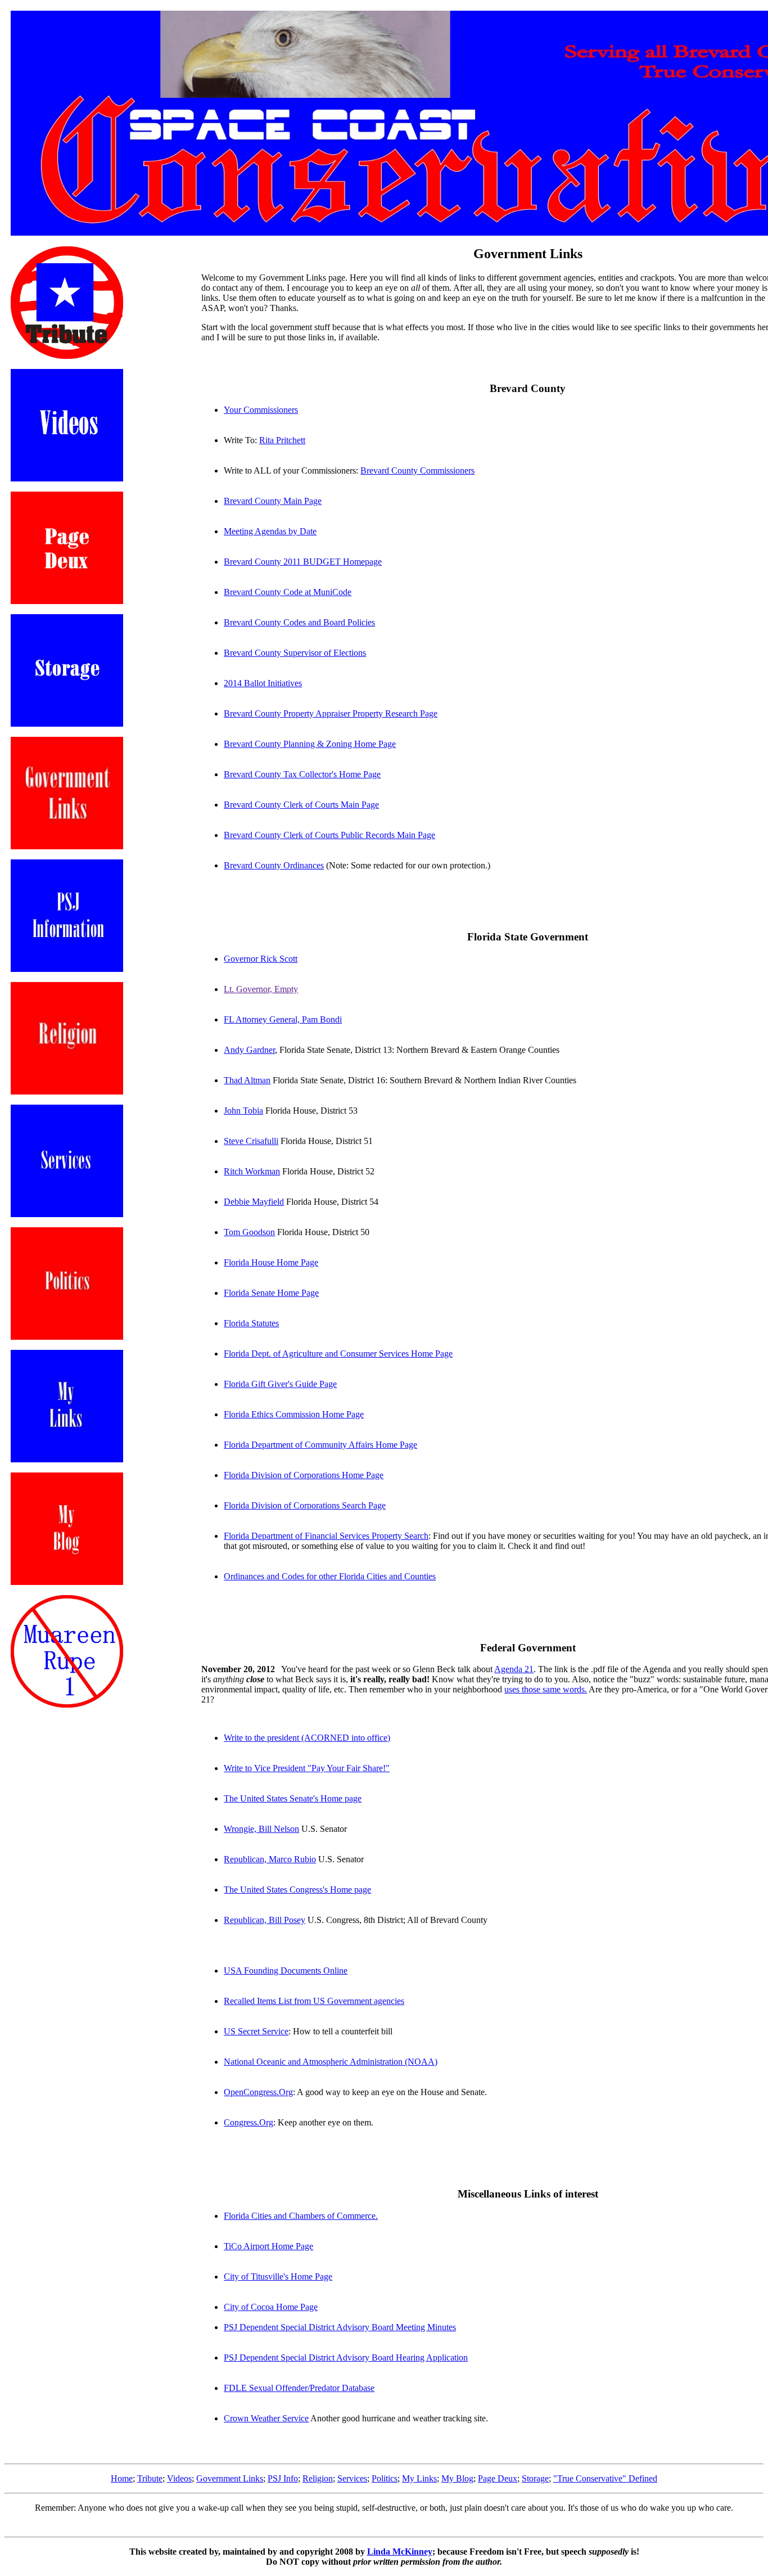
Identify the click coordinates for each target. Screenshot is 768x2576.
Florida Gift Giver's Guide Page (280, 1384)
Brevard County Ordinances (274, 865)
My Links (419, 2478)
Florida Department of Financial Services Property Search (326, 1536)
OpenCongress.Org (258, 2092)
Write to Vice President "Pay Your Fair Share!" (307, 1768)
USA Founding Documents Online (286, 1971)
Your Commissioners (261, 410)
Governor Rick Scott (261, 959)
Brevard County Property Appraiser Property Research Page (331, 713)
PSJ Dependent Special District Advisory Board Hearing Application (346, 2357)
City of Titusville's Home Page (278, 2276)
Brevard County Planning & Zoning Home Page (310, 744)
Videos (179, 2478)
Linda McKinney (400, 2552)
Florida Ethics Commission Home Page (294, 1414)
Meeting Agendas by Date (270, 531)
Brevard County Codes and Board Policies (299, 622)
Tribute (150, 2478)
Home (122, 2478)
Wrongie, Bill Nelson (261, 1829)
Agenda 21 (514, 1669)
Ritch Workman (252, 1171)
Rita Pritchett (282, 440)
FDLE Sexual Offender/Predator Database (299, 2388)
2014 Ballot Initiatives (263, 683)
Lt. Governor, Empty (261, 989)
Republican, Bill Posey (265, 1920)
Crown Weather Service (266, 2418)
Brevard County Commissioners (417, 470)
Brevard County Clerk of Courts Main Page (301, 805)
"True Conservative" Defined (605, 2478)
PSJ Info (283, 2478)
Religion (318, 2478)
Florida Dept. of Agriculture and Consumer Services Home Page (338, 1354)
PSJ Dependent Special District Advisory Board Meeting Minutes (340, 2327)
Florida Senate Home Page (271, 1293)
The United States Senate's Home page (293, 1798)
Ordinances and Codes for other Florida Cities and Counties (330, 1576)
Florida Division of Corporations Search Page (305, 1505)
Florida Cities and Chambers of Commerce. (301, 2216)
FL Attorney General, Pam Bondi (283, 1019)
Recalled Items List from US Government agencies (314, 2001)
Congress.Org (249, 2122)
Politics (385, 2478)
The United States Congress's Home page (297, 1890)
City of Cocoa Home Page (271, 2307)
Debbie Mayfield (254, 1202)
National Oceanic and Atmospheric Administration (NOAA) (331, 2062)
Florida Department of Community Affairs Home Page (320, 1445)
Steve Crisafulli (251, 1141)
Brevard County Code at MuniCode (288, 592)
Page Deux (498, 2478)
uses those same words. (546, 1689)
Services (352, 2478)
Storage (535, 2478)
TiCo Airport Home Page (268, 2246)
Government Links (230, 2478)
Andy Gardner (249, 1050)
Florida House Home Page (271, 1262)
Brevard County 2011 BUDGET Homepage (303, 562)
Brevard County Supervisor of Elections (295, 653)
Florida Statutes (251, 1323)
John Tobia (243, 1111)
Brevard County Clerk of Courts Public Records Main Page (329, 835)
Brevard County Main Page (273, 501)
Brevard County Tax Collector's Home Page (302, 774)
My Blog (457, 2478)
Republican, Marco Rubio (270, 1859)
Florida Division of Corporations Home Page (304, 1475)
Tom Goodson (249, 1232)
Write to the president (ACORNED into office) (307, 1738)
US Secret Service (256, 2031)
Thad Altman (247, 1080)
